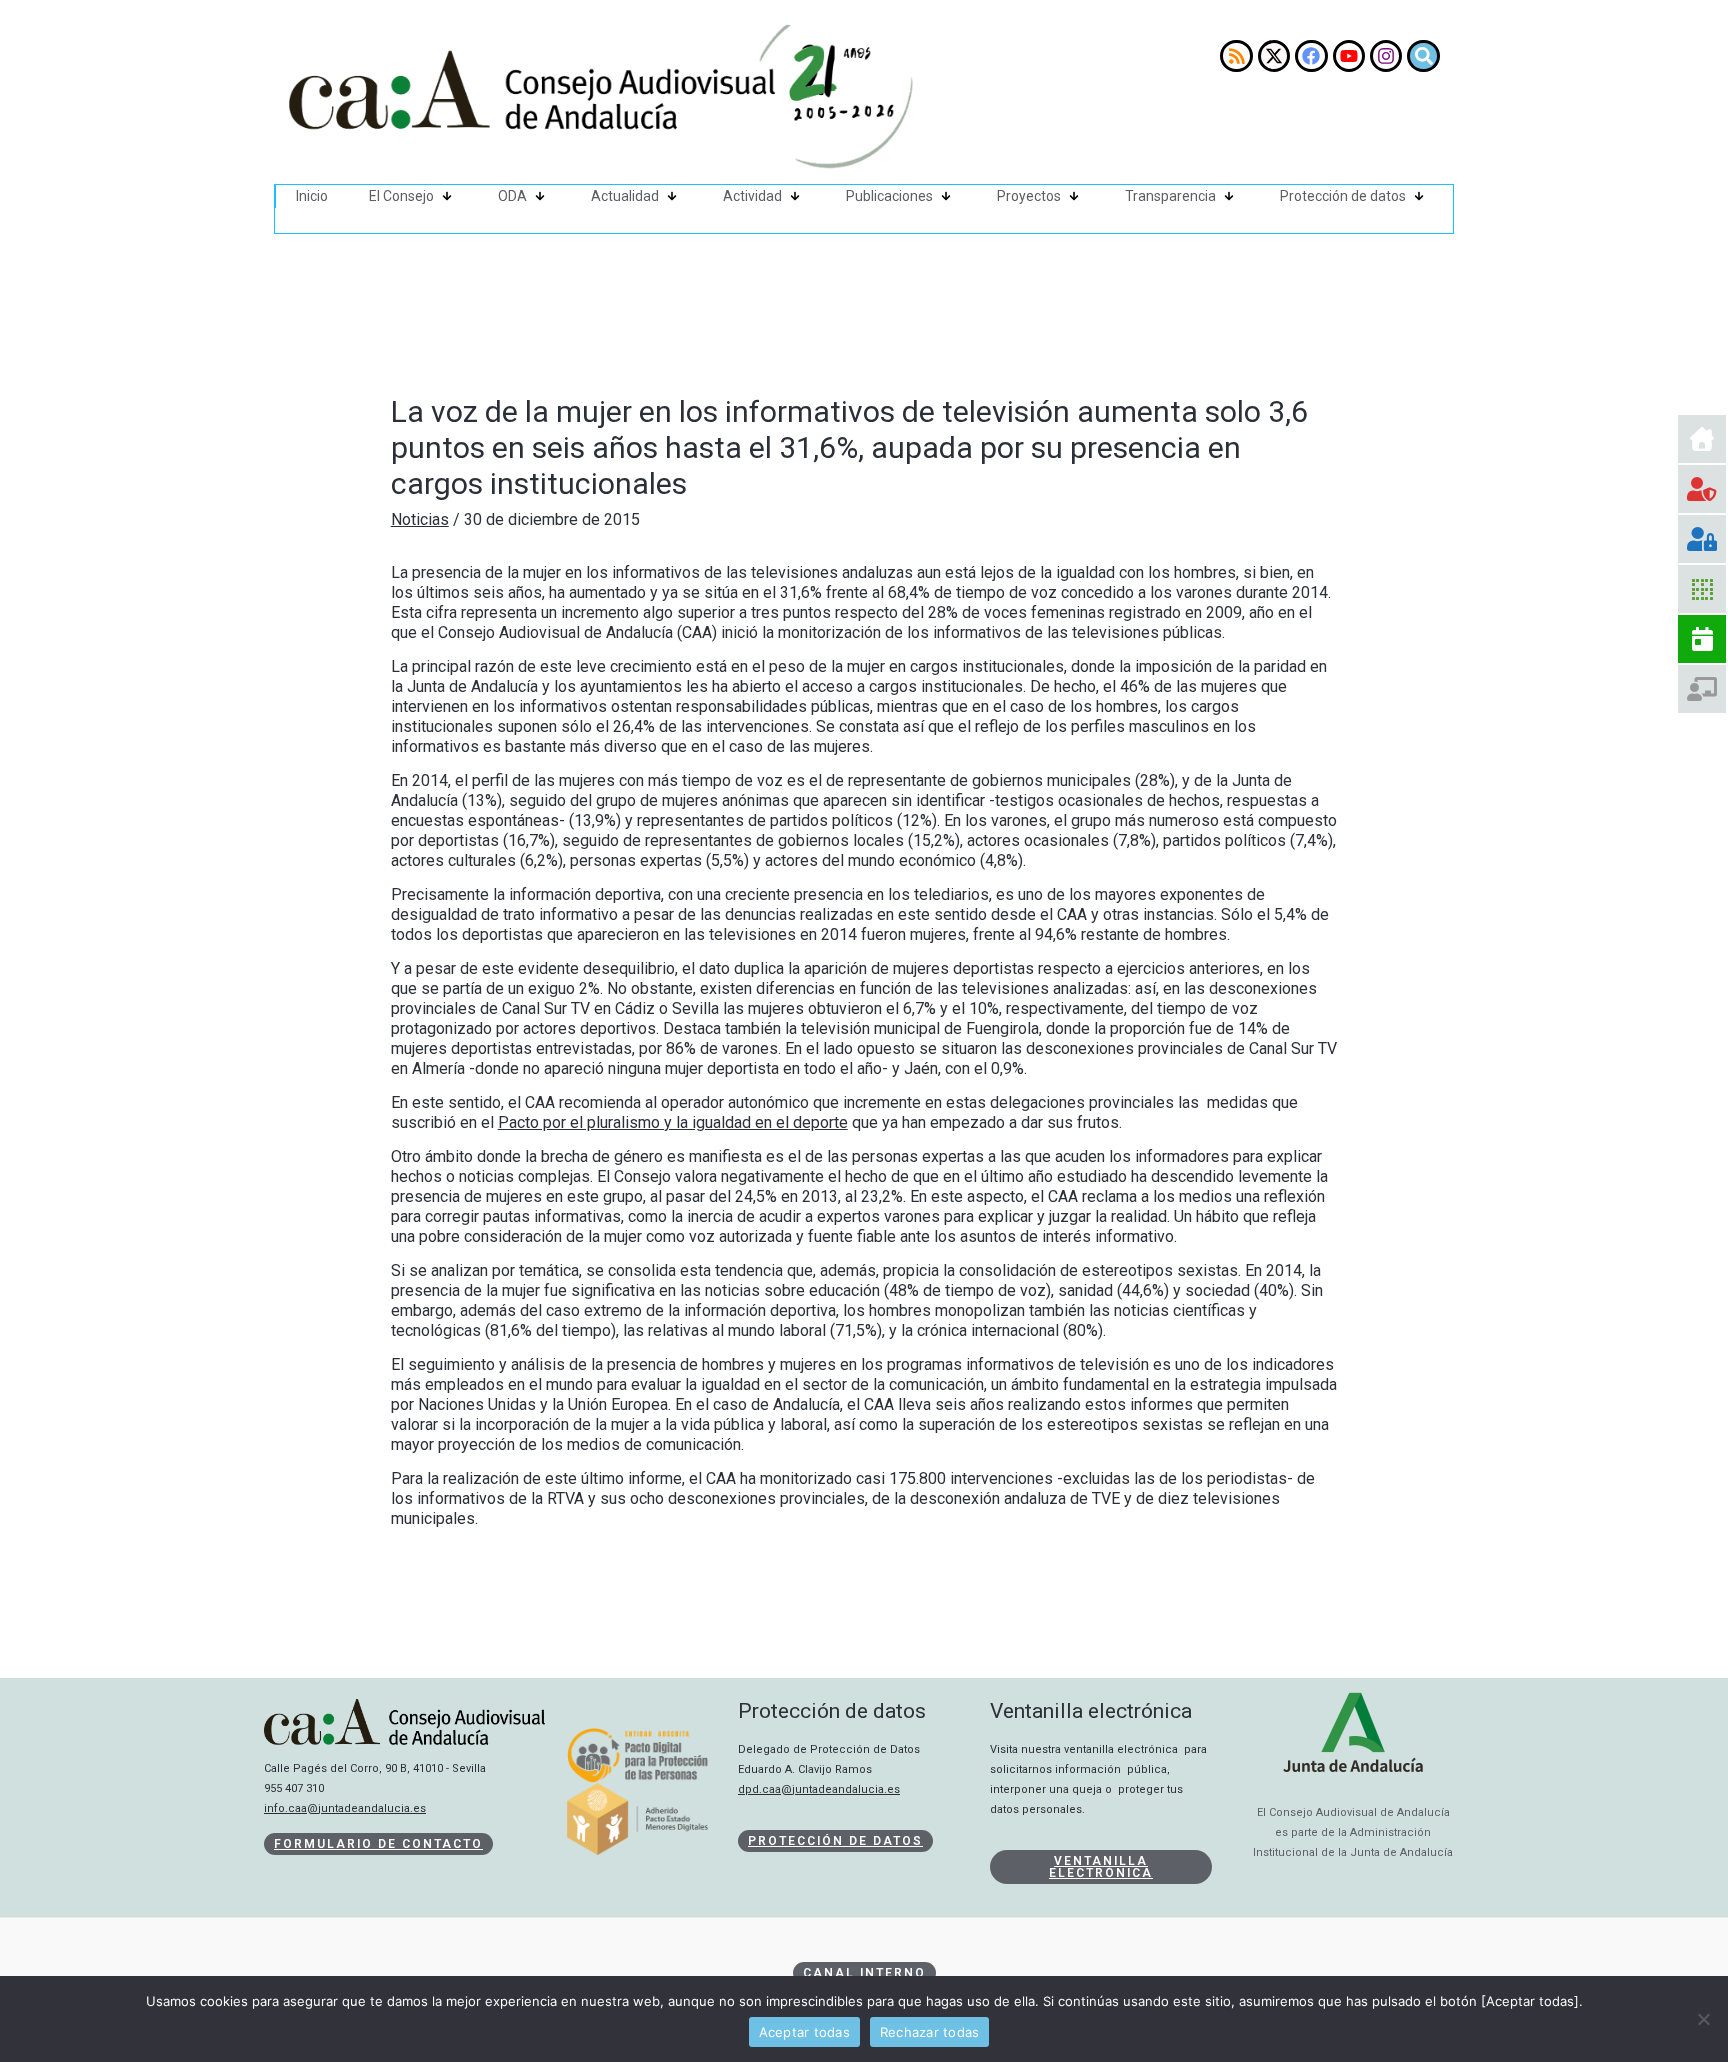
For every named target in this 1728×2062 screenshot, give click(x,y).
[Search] (1423, 56)
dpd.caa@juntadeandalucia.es (819, 1789)
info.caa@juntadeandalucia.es (345, 1808)
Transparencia (1170, 196)
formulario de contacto (378, 1844)
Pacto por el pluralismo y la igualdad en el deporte (673, 1122)
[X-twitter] (1274, 56)
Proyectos (1029, 196)
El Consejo (401, 196)
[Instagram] (1386, 56)
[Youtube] (1349, 56)
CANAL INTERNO (864, 1973)
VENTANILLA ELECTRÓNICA (1101, 1867)
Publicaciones (889, 196)
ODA (512, 196)
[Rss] (1236, 56)
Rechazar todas (930, 2032)
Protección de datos (1343, 196)
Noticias (420, 519)
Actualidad (625, 196)
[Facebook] (1311, 56)
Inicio (312, 196)
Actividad (752, 196)
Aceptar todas (804, 2032)
